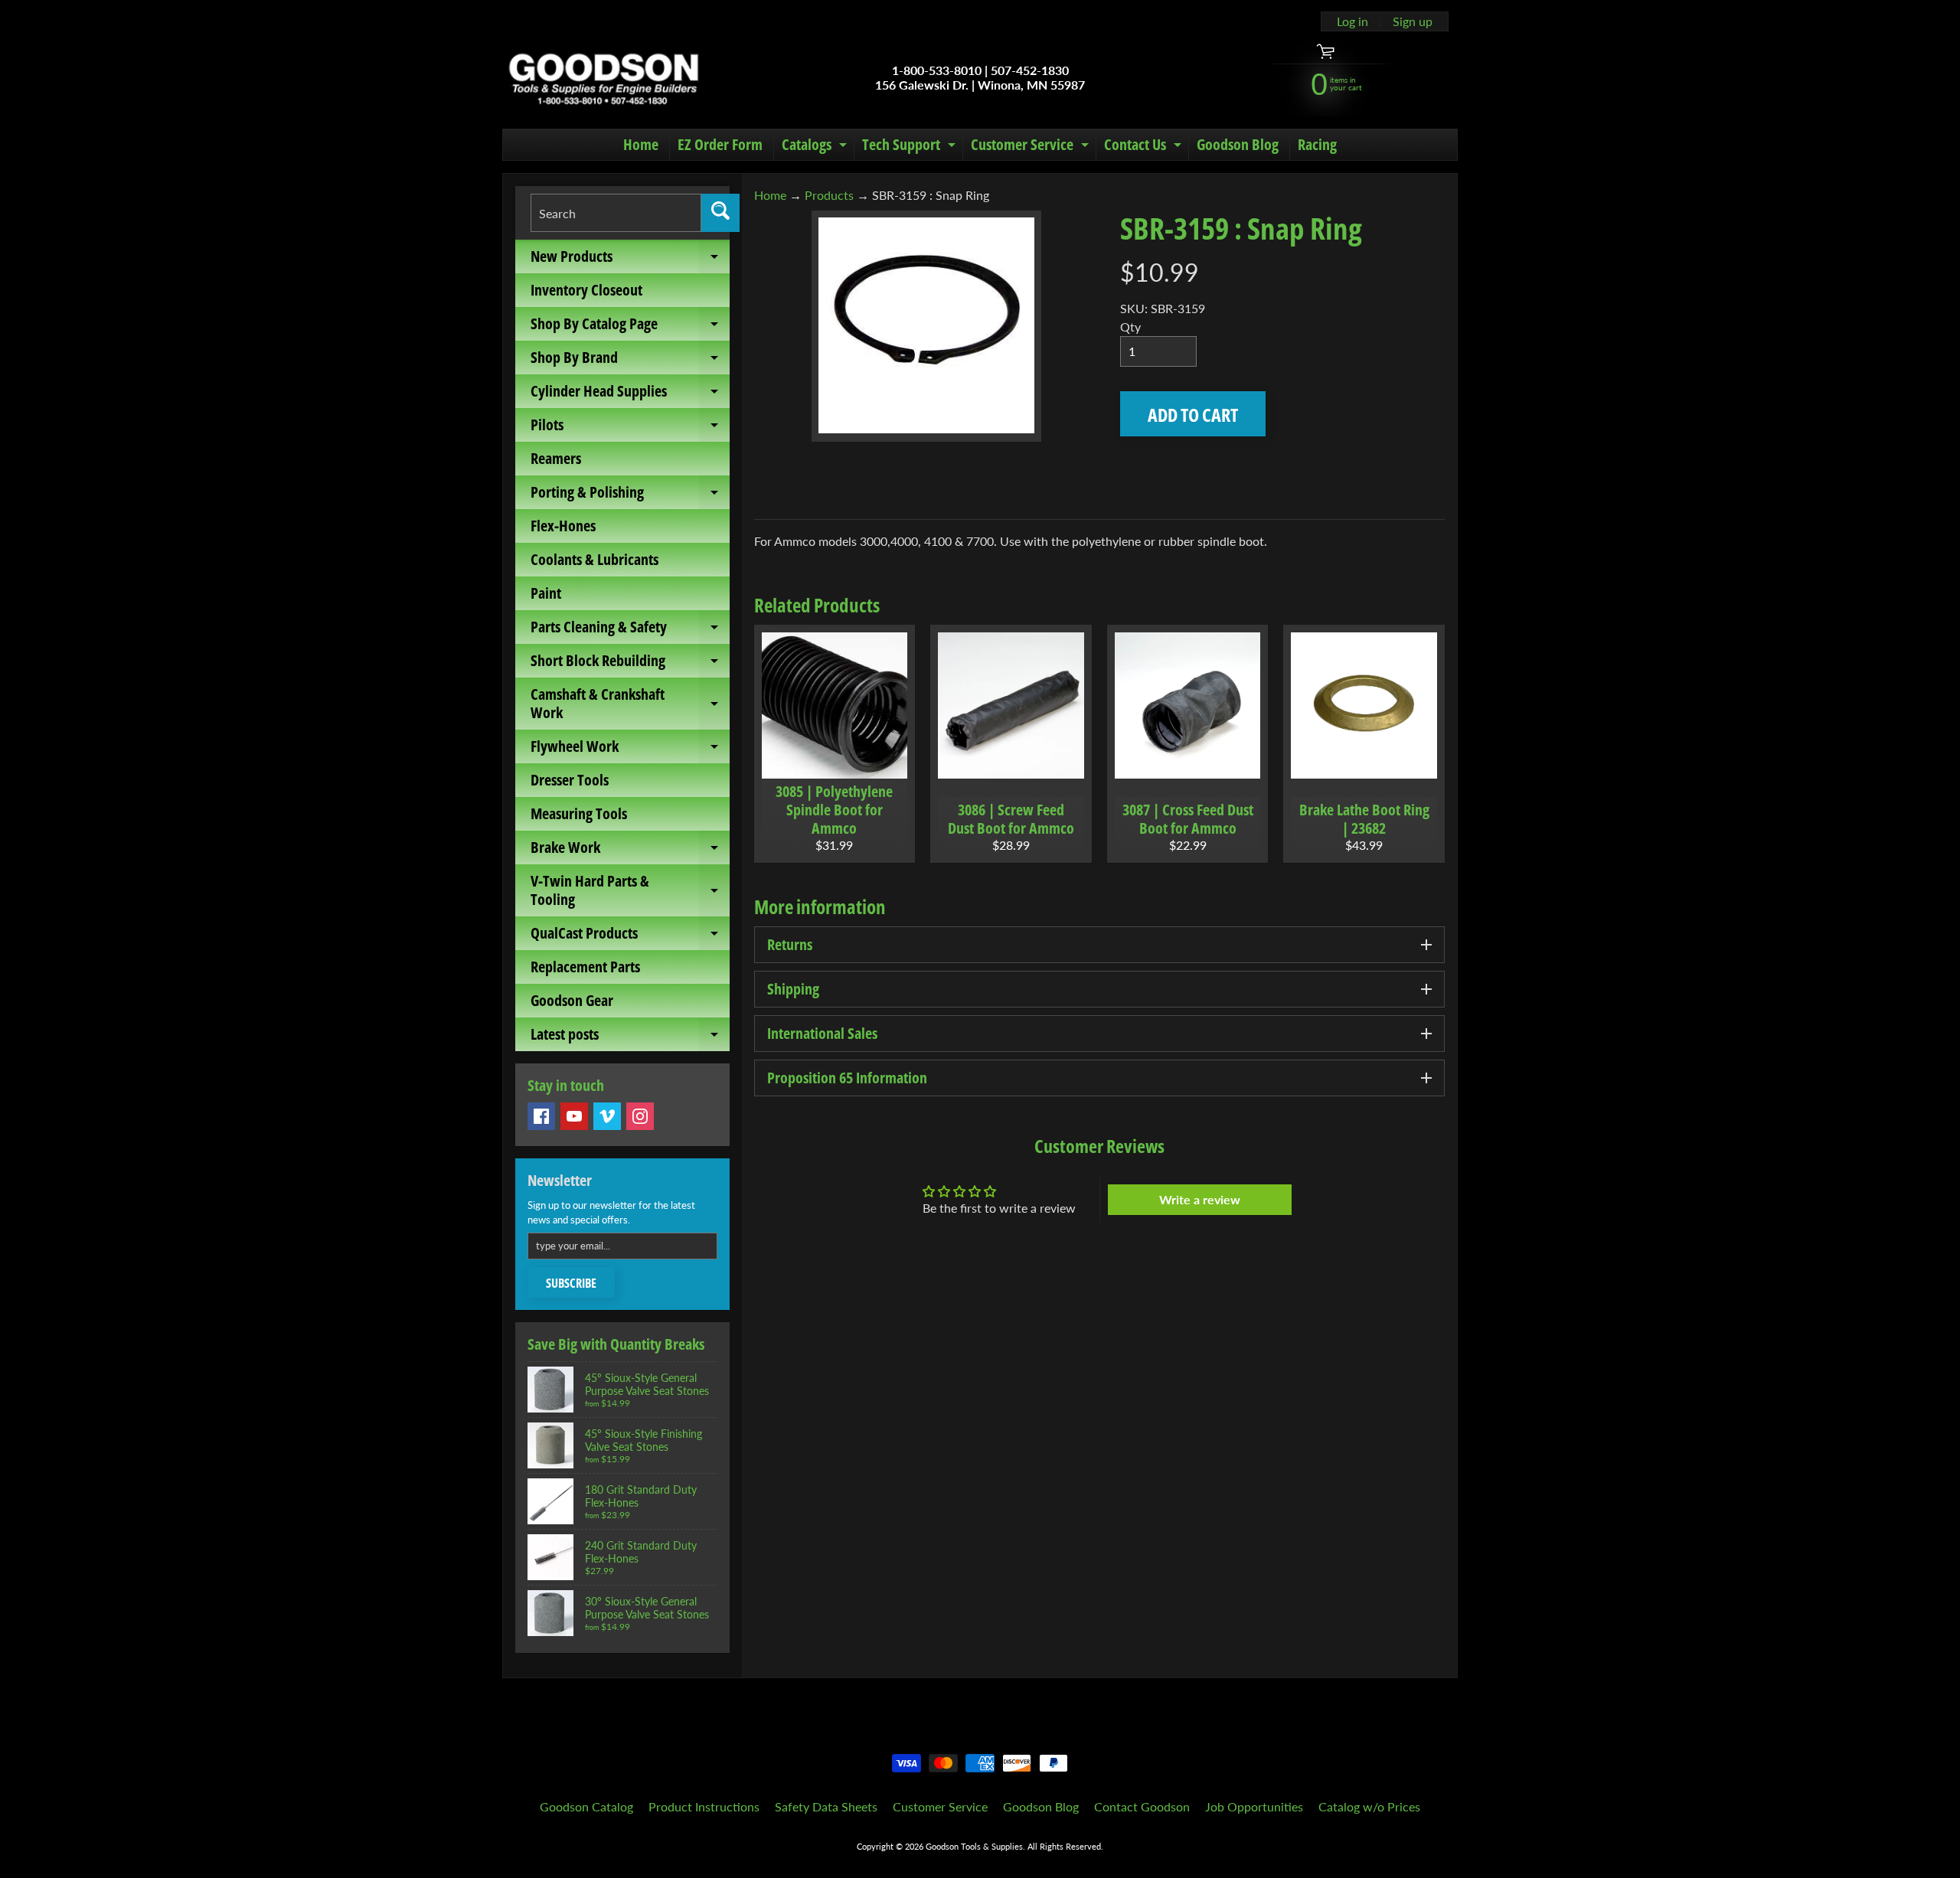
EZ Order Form (720, 144)
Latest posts (630, 1037)
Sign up (1413, 21)
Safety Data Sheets (826, 1806)
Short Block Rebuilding (630, 664)
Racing (1317, 144)
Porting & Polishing (630, 495)
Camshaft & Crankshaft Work (630, 704)
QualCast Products (630, 936)
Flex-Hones (563, 526)
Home (641, 144)
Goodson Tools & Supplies (974, 1846)
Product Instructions (704, 1806)
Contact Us (1145, 147)
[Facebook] (541, 1116)
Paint (546, 593)
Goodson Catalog (586, 1806)
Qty (1130, 327)
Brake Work (630, 851)
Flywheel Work (630, 750)
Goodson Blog (1238, 144)
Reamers (556, 458)
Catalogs (816, 147)
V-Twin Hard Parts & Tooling (630, 891)
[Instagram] (640, 1116)
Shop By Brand (630, 361)
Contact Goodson (1142, 1806)
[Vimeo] (607, 1116)
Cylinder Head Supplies (630, 394)
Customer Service (1032, 147)
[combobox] (616, 213)
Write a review (1200, 1199)
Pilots (630, 428)
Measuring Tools (579, 813)
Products (829, 195)
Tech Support (911, 147)
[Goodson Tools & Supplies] (604, 77)
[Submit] (720, 213)
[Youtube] (574, 1116)
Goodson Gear (572, 1000)
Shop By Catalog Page (630, 327)
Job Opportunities (1254, 1806)
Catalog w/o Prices (1369, 1806)
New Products (630, 260)
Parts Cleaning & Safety (630, 630)
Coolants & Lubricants (595, 559)
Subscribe (571, 1283)
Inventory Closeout (586, 290)
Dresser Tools (570, 780)
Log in (1352, 21)
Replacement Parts (585, 967)
